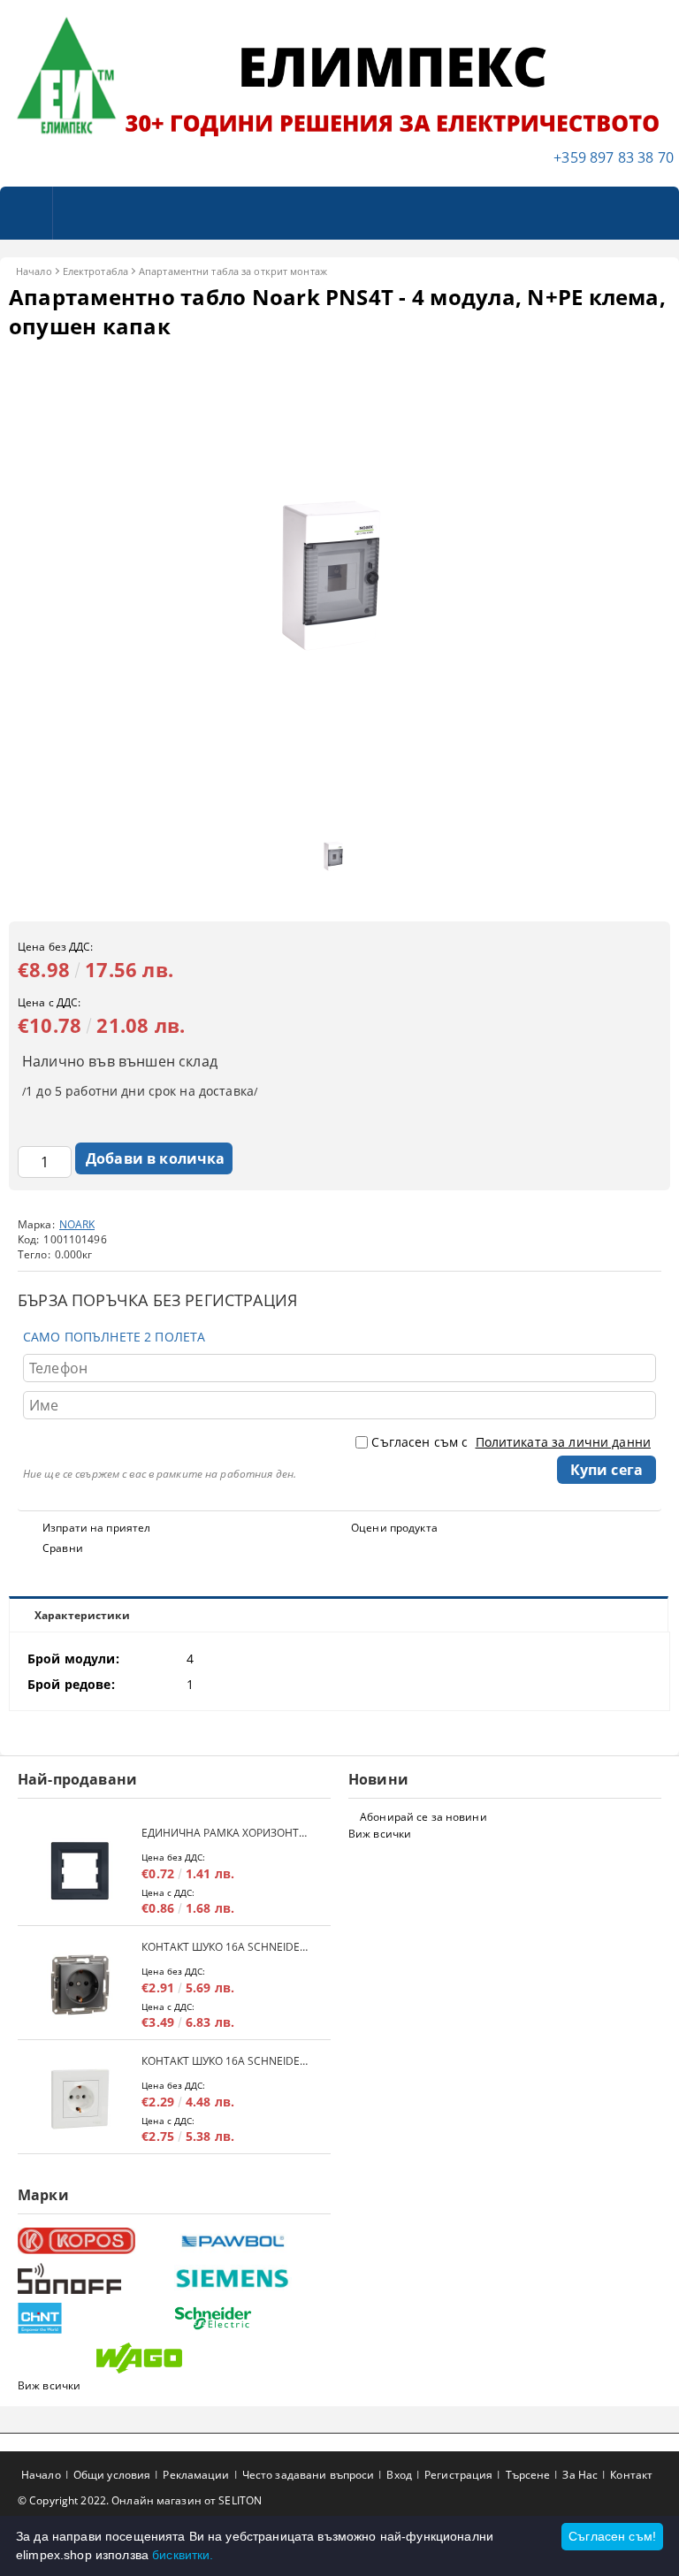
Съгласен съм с (511, 1442)
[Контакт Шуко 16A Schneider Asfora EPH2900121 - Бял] (80, 2099)
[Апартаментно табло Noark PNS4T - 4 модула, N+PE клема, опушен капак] (340, 795)
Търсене (528, 2475)
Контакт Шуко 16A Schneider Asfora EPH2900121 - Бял (227, 2061)
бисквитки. (183, 2555)
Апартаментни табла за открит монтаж (233, 271)
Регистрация (458, 2475)
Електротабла (95, 271)
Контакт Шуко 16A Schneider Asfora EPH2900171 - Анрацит (227, 1947)
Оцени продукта (394, 1528)
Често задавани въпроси (309, 2475)
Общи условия (112, 2475)
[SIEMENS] (250, 2278)
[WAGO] (172, 2358)
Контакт (631, 2475)
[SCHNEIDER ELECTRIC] (250, 2318)
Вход (399, 2475)
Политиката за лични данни (564, 1442)
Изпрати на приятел (96, 1528)
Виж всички (380, 1834)
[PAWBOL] (250, 2241)
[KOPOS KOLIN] (94, 2241)
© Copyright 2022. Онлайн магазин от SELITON (140, 2500)
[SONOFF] (94, 2278)
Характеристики (82, 1615)
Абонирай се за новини (423, 1817)
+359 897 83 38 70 (614, 157)
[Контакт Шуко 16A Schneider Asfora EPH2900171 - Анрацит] (80, 1985)
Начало (34, 271)
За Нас (580, 2475)
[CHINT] (94, 2318)
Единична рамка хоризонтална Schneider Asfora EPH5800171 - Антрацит (227, 1833)
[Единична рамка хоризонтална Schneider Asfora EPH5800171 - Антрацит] (80, 1871)
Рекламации (196, 2475)
